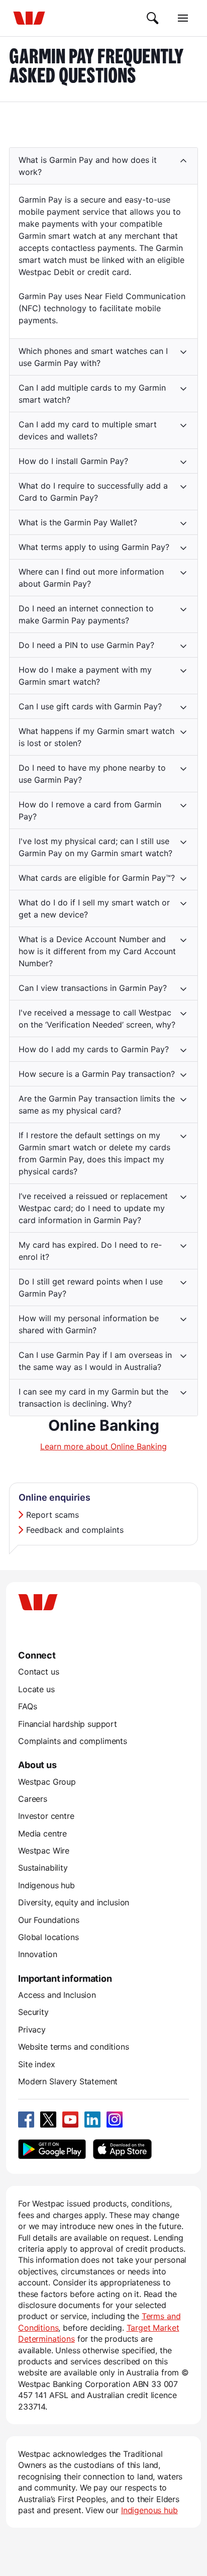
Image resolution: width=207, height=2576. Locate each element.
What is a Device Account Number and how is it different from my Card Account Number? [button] (97, 951)
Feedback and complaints (75, 1530)
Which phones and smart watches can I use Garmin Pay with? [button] (93, 357)
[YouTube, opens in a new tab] (70, 2120)
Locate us (36, 1689)
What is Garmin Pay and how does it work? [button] (88, 166)
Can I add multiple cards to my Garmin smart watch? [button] (92, 394)
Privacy (32, 2030)
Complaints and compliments (73, 1741)
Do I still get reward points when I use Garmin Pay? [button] (91, 1287)
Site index (36, 2064)
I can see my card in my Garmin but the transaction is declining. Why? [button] (93, 1398)
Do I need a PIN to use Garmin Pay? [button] (86, 645)
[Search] (153, 18)
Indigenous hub (46, 1885)
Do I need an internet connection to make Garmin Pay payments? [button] (86, 614)
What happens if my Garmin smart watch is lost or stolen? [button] (96, 737)
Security (33, 2012)
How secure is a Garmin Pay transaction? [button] (97, 1074)
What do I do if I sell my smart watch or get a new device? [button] (94, 908)
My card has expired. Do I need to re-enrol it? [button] (90, 1251)
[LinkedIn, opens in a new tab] (92, 2120)
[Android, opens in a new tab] (52, 2149)
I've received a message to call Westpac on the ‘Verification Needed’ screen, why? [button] (97, 1019)
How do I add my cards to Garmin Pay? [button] (94, 1049)
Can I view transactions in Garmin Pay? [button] (93, 988)
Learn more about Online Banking (103, 1446)
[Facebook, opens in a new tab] (26, 2120)
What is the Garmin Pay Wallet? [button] (78, 522)
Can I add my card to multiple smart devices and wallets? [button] (88, 430)
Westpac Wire (44, 1851)
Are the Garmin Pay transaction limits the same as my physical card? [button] (97, 1105)
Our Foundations (49, 1920)
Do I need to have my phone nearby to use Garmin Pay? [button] (92, 774)
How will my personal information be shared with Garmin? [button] (89, 1324)
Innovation (37, 1954)
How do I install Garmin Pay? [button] (73, 461)
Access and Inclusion (57, 1995)
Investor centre (46, 1816)
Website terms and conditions (74, 2047)
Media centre (42, 1833)
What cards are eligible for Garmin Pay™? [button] (97, 878)
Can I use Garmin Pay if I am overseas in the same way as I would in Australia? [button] (95, 1361)
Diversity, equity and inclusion (74, 1902)
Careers (33, 1799)
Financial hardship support (68, 1724)
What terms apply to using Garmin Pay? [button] (94, 547)
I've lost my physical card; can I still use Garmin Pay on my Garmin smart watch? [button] (95, 847)
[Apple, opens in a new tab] (122, 2149)
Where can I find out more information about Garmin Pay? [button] (91, 578)
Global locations (48, 1937)
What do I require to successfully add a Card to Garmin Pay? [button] (93, 492)
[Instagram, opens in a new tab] (115, 2120)
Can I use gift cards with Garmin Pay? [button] (90, 706)
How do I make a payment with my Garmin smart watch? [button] (85, 676)
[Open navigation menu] (183, 18)
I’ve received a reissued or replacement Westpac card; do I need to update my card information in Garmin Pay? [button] (93, 1208)
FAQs (27, 1706)
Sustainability (43, 1868)
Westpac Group (47, 1782)
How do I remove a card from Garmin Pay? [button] (90, 810)
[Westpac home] (29, 18)
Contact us (38, 1672)
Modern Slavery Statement (68, 2081)
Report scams (53, 1515)
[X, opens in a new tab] (48, 2120)
